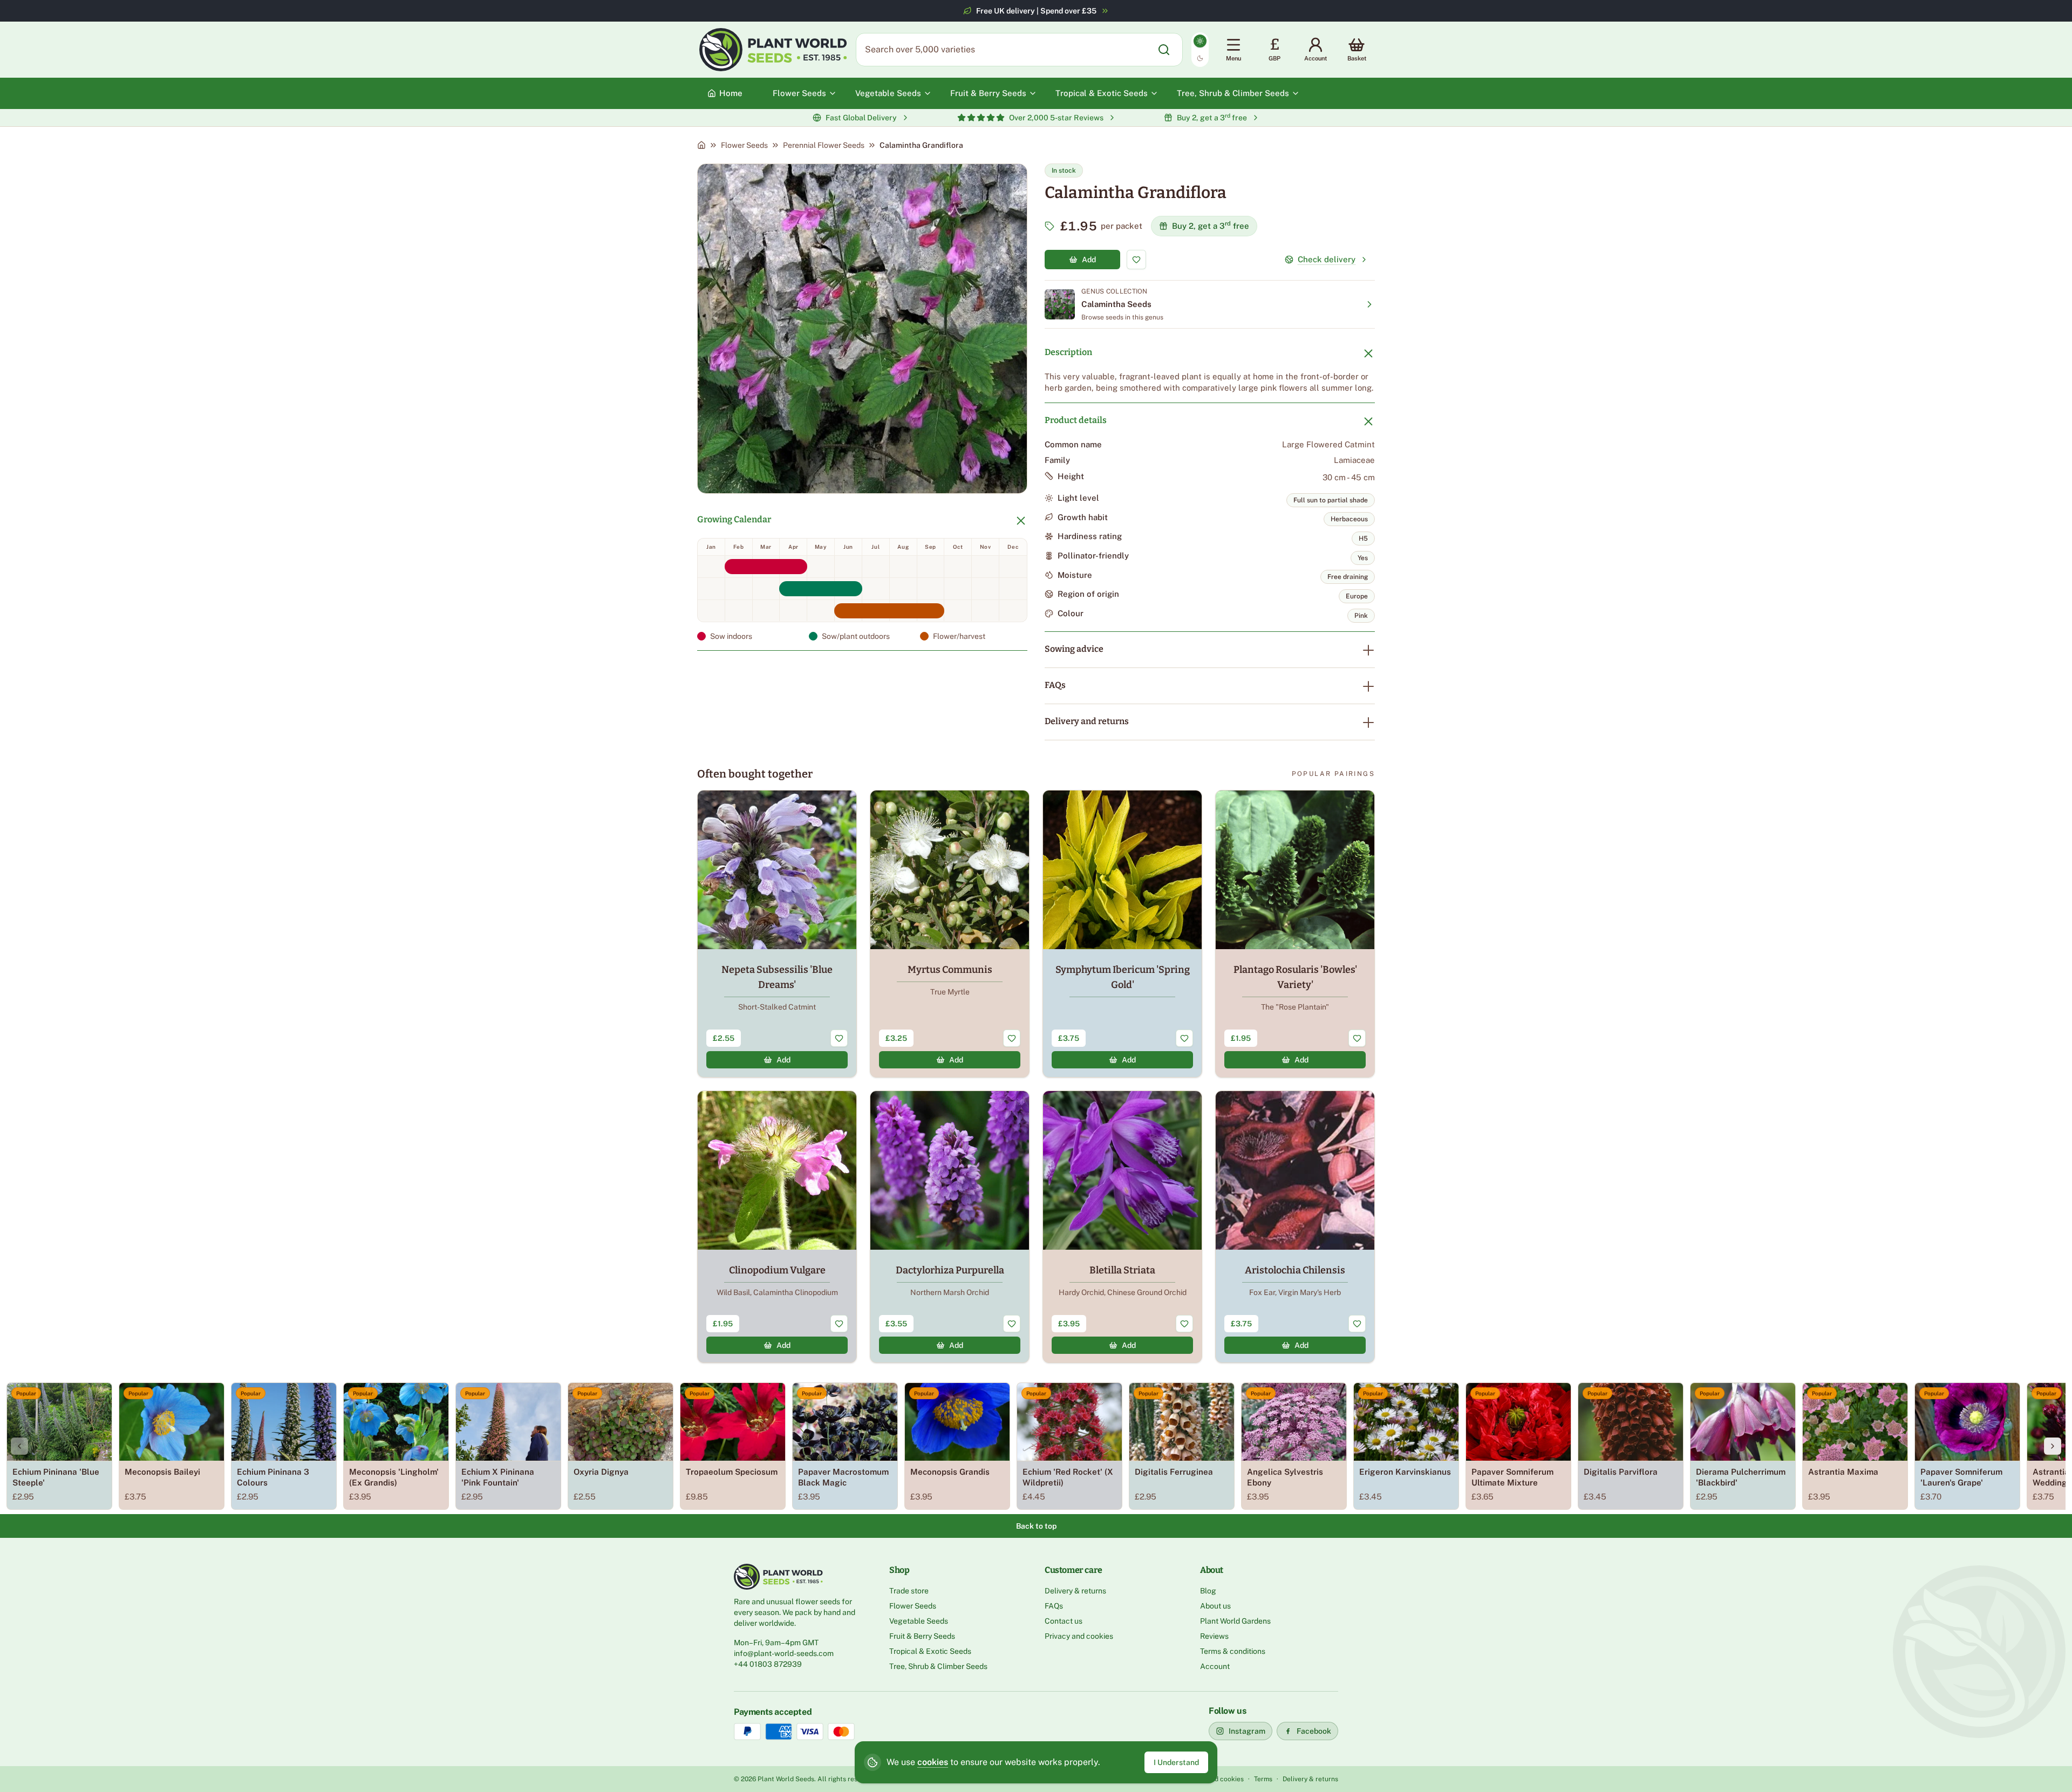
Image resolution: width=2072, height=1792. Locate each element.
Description (1068, 352)
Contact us (1064, 1621)
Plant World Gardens (1235, 1621)
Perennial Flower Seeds (824, 145)
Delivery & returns (1075, 1591)
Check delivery (1327, 259)
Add (1089, 260)
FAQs (1055, 685)
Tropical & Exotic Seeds (930, 1651)
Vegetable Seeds (919, 1621)
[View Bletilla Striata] (1122, 1227)
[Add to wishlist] (1136, 260)
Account (1215, 1666)
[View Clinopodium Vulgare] (777, 1227)
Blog (1208, 1591)
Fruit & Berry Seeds (922, 1636)
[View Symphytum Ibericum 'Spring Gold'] (1122, 934)
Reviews (1214, 1636)
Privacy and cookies (1079, 1636)
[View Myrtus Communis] (950, 934)
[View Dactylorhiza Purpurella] (950, 1227)
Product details (1076, 420)
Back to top (1036, 1526)
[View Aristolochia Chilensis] (1295, 1227)
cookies (933, 1762)
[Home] (701, 145)
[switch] (1200, 50)
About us (1215, 1606)
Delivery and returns (1087, 721)
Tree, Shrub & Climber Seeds (938, 1666)
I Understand (1176, 1762)
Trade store (909, 1591)
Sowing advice (1074, 649)
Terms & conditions (1233, 1651)
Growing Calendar (734, 519)
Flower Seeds (744, 145)
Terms (1263, 1779)
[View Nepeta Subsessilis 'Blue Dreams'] (777, 934)
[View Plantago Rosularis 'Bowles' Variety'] (1295, 934)
